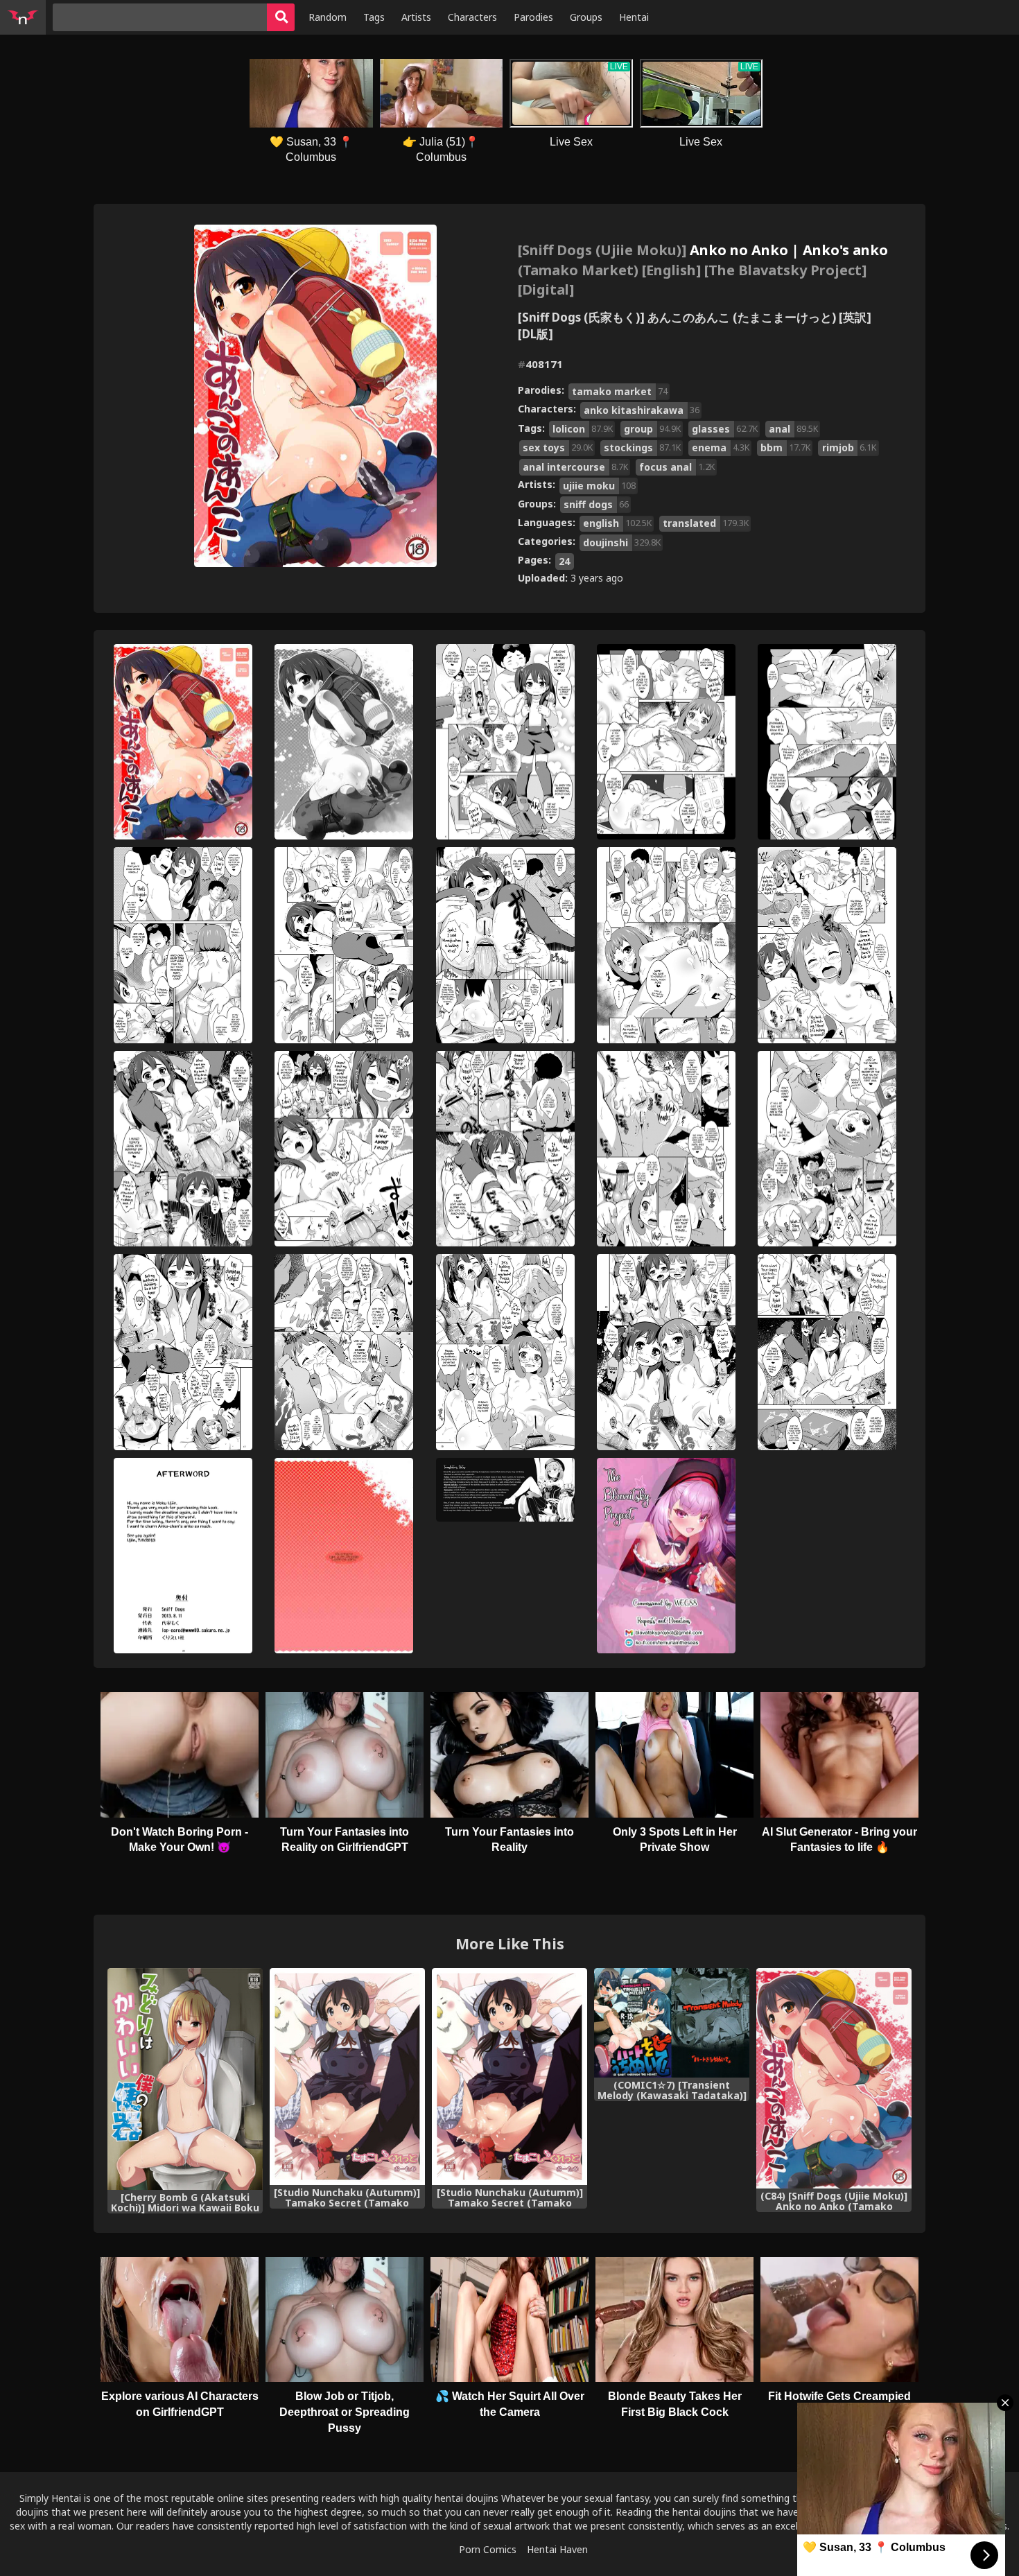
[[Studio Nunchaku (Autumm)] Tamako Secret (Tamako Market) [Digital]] (347, 2077)
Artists (416, 17)
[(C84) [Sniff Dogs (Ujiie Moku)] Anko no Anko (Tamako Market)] (834, 2078)
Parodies (533, 17)
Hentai (634, 17)
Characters (472, 17)
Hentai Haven (557, 2549)
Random (328, 17)
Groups (586, 17)
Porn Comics (488, 2549)
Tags (374, 17)
